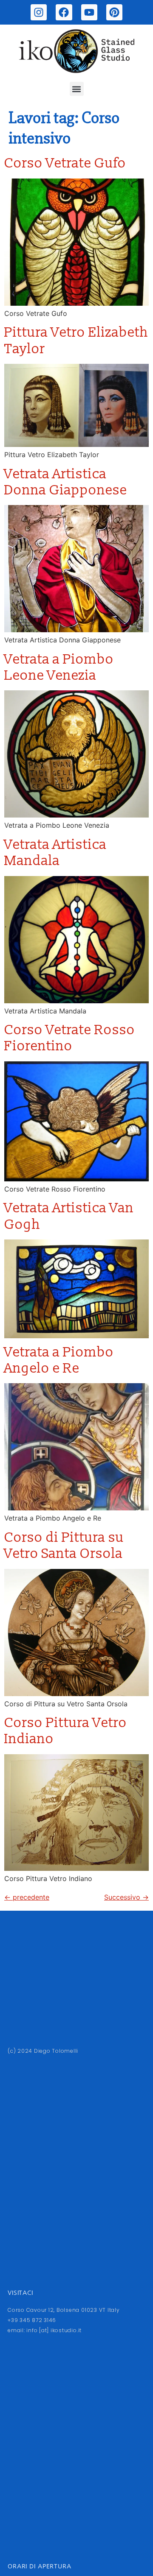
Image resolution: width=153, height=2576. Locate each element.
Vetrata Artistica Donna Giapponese (66, 482)
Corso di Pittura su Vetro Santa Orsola (64, 1546)
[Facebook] (64, 12)
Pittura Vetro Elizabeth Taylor (76, 340)
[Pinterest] (114, 12)
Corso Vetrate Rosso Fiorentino (70, 1038)
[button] (77, 89)
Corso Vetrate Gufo (65, 163)
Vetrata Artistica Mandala (55, 853)
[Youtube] (89, 12)
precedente (27, 1897)
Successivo (126, 1897)
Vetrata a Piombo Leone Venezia (59, 667)
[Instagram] (39, 12)
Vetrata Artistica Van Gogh (69, 1216)
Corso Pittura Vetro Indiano (66, 1731)
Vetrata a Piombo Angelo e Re (59, 1360)
